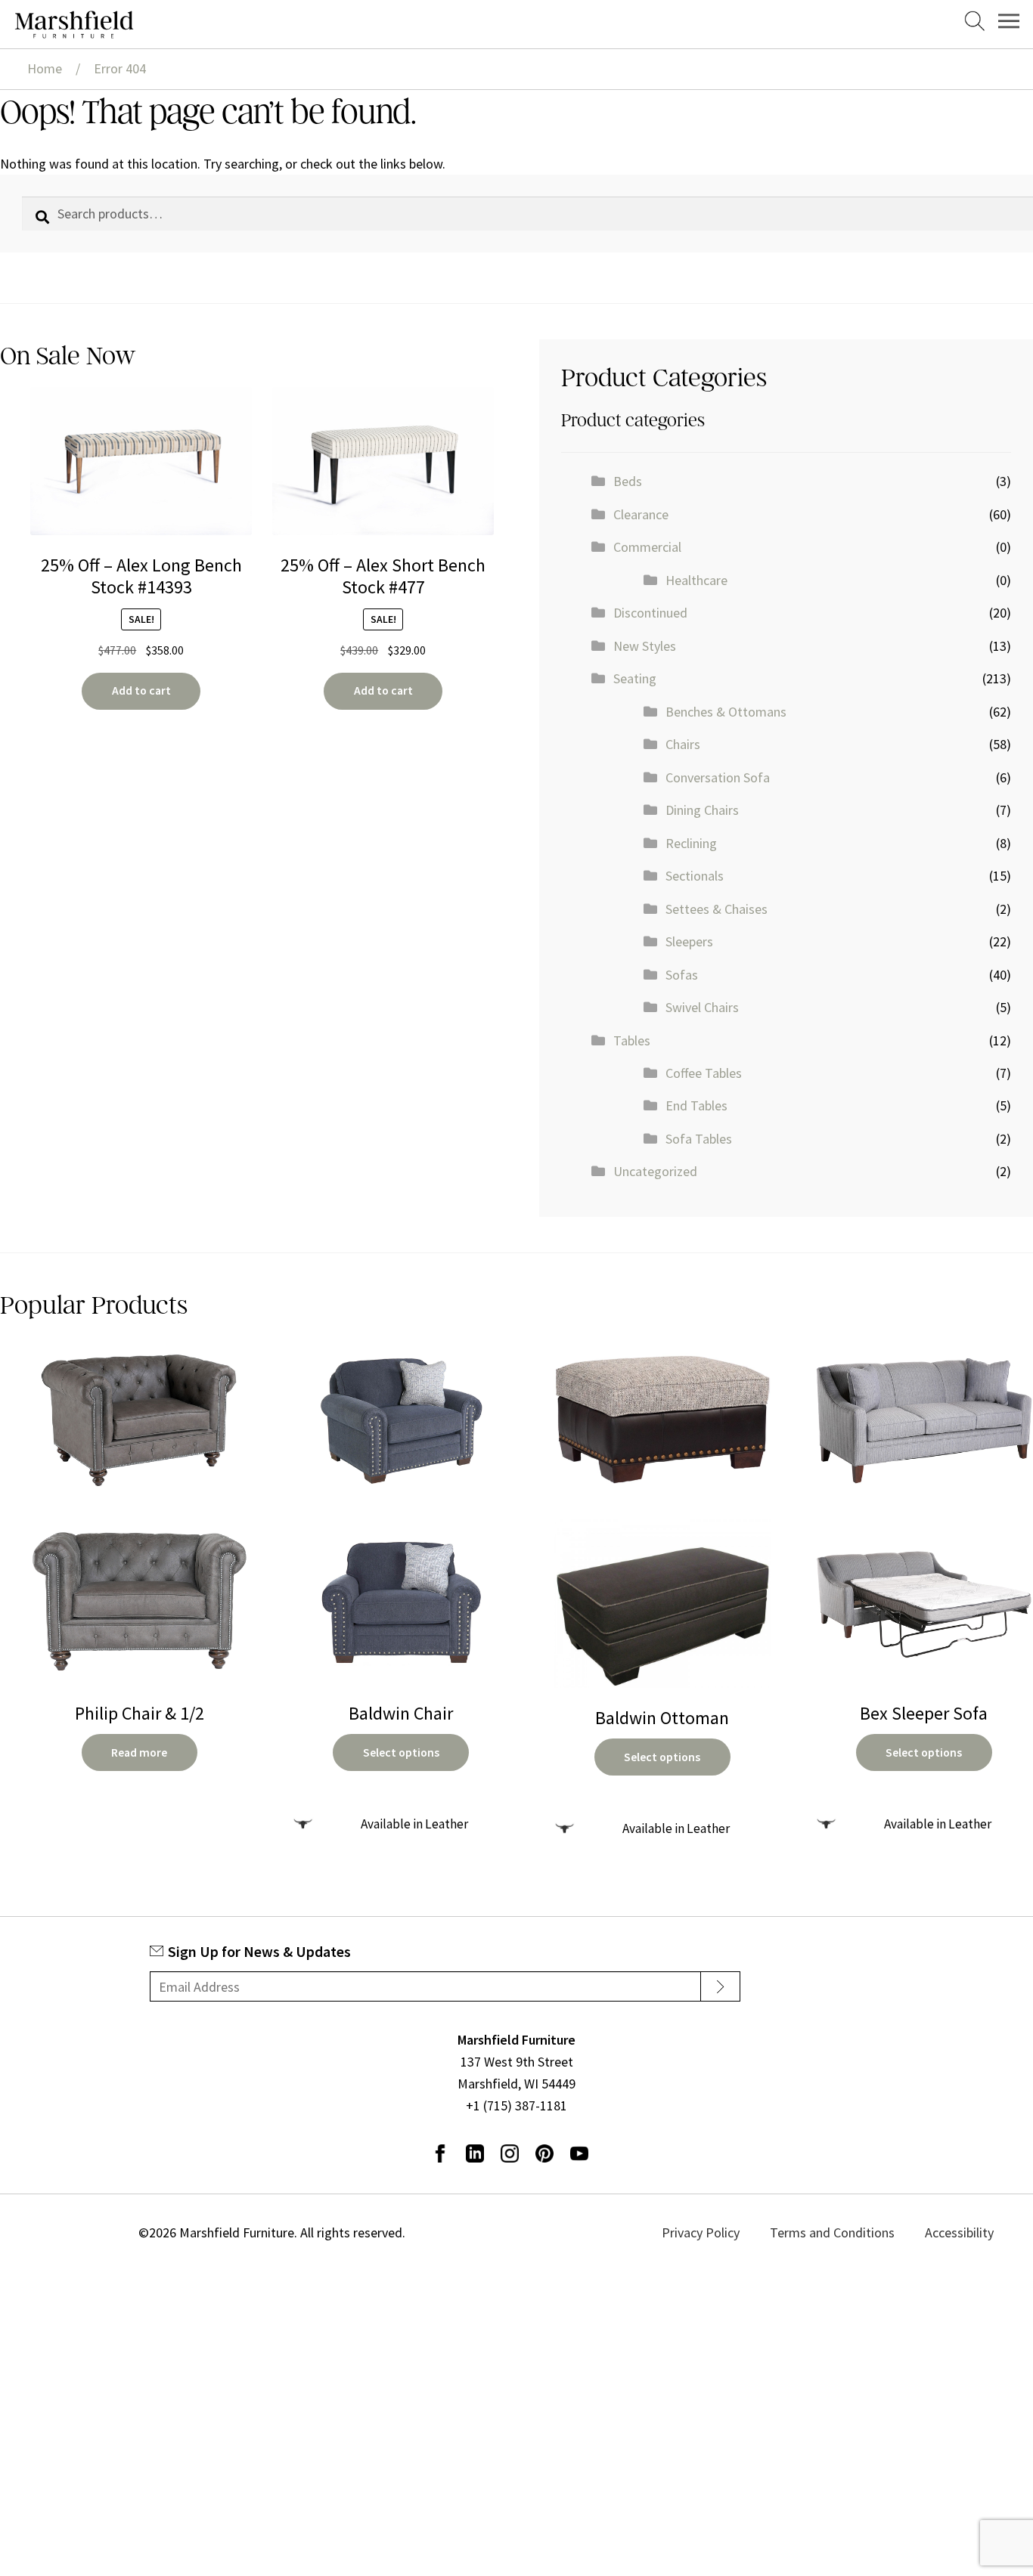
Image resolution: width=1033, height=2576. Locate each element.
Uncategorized (655, 1171)
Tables (632, 1040)
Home (45, 68)
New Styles (645, 646)
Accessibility (956, 2232)
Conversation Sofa (718, 777)
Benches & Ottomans (726, 712)
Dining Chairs (702, 810)
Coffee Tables (704, 1073)
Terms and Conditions (850, 2232)
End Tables (696, 1105)
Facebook (440, 2153)
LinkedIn (475, 2153)
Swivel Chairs (702, 1007)
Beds (628, 481)
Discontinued (650, 613)
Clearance (641, 514)
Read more (139, 1752)
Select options (401, 1752)
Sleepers (689, 941)
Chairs (683, 744)
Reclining (691, 843)
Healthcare (696, 580)
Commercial (647, 547)
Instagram (510, 2153)
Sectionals (695, 876)
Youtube (579, 2153)
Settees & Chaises (717, 909)
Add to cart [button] (141, 690)
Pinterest (544, 2153)
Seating (635, 678)
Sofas (682, 975)
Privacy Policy (738, 2232)
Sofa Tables (699, 1139)
